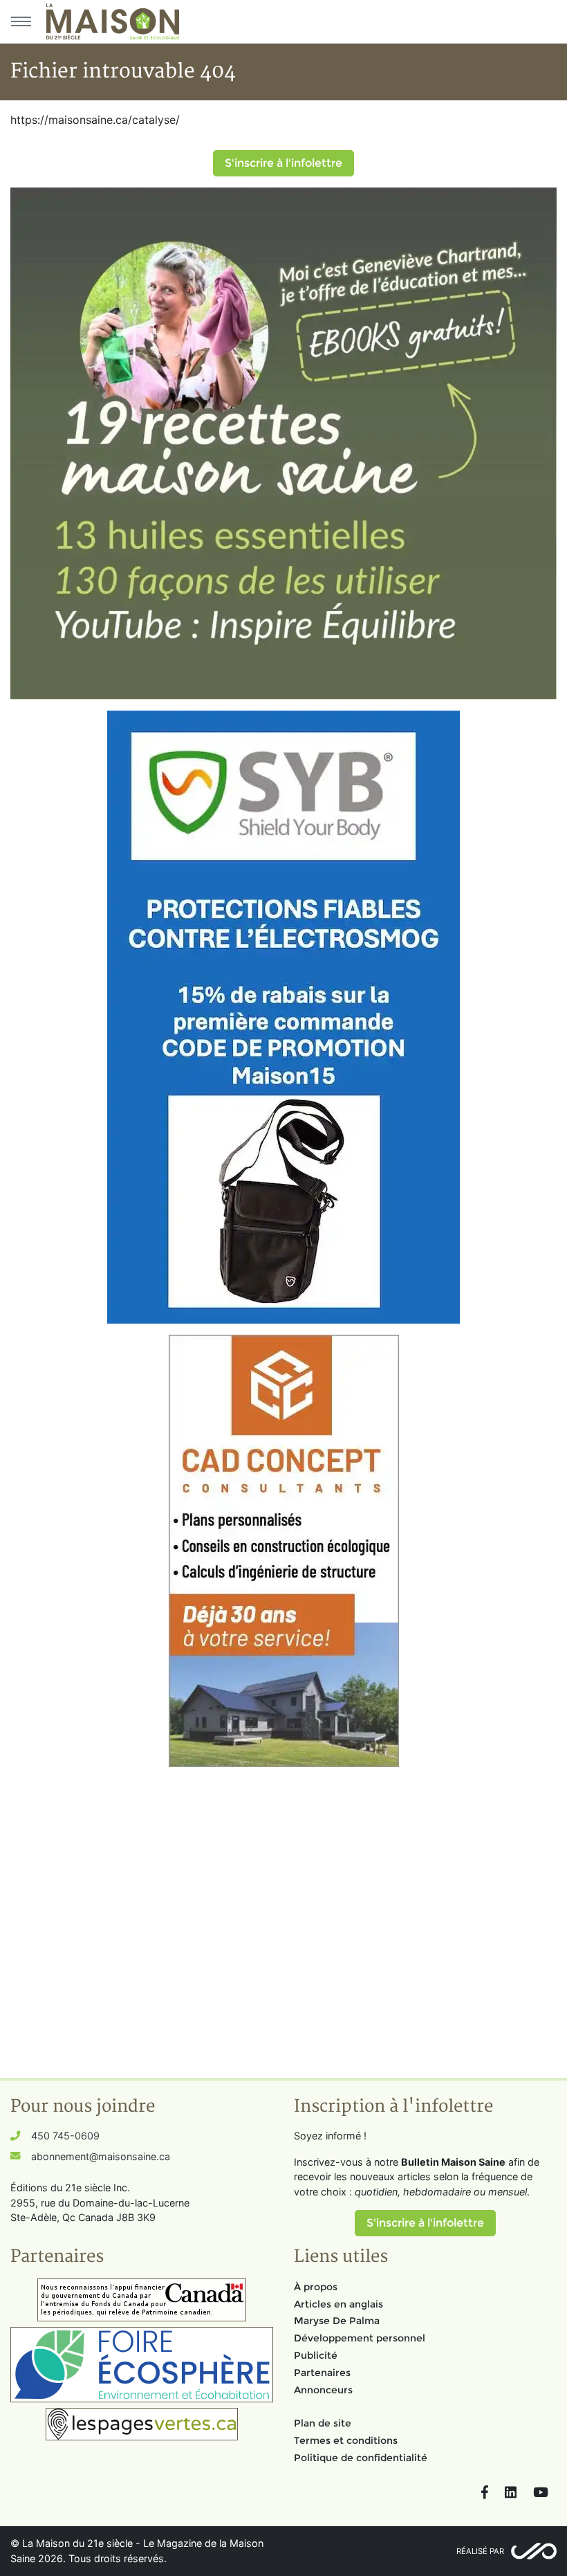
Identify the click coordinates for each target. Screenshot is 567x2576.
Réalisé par (480, 2551)
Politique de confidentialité (361, 2458)
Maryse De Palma (337, 2321)
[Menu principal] (21, 21)
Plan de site (323, 2423)
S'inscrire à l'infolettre (283, 163)
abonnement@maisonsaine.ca (101, 2156)
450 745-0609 (65, 2136)
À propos (316, 2287)
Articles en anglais (338, 2304)
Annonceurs (323, 2390)
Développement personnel (360, 2338)
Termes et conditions (346, 2440)
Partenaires (322, 2373)
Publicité (316, 2355)
